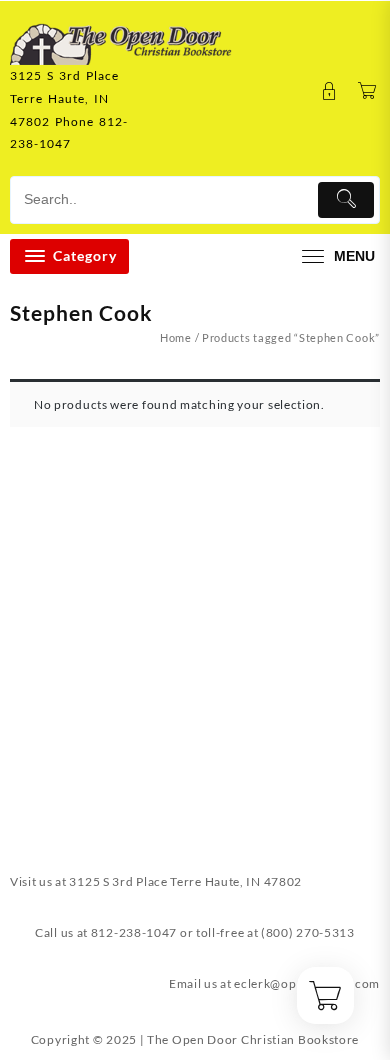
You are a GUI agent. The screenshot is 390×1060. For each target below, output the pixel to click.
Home (176, 337)
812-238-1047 (134, 932)
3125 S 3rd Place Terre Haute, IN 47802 (185, 881)
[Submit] (346, 200)
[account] (329, 91)
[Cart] (367, 91)
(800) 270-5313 (308, 932)
